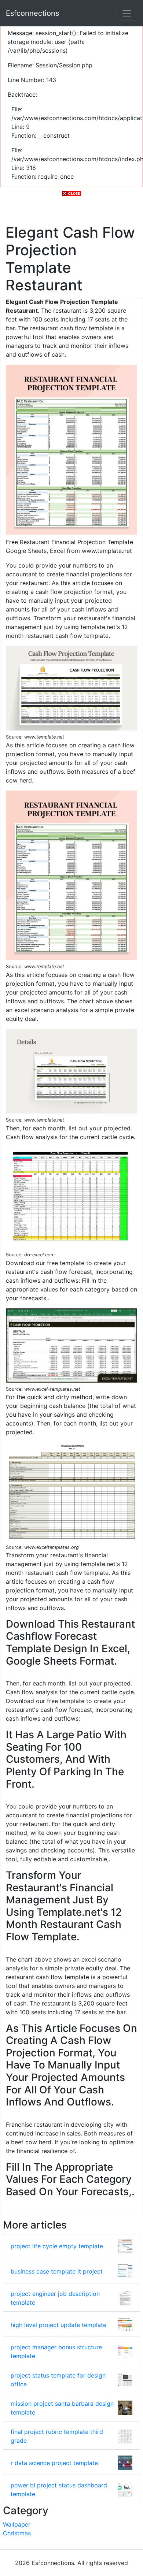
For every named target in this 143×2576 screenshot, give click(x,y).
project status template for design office (58, 2380)
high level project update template (58, 2325)
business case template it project (57, 2271)
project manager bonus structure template (56, 2352)
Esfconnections (32, 13)
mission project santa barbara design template (62, 2408)
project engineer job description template (55, 2298)
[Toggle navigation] (127, 13)
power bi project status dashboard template (59, 2490)
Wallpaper (17, 2524)
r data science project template (54, 2463)
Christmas (17, 2533)
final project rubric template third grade (57, 2436)
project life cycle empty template (57, 2246)
